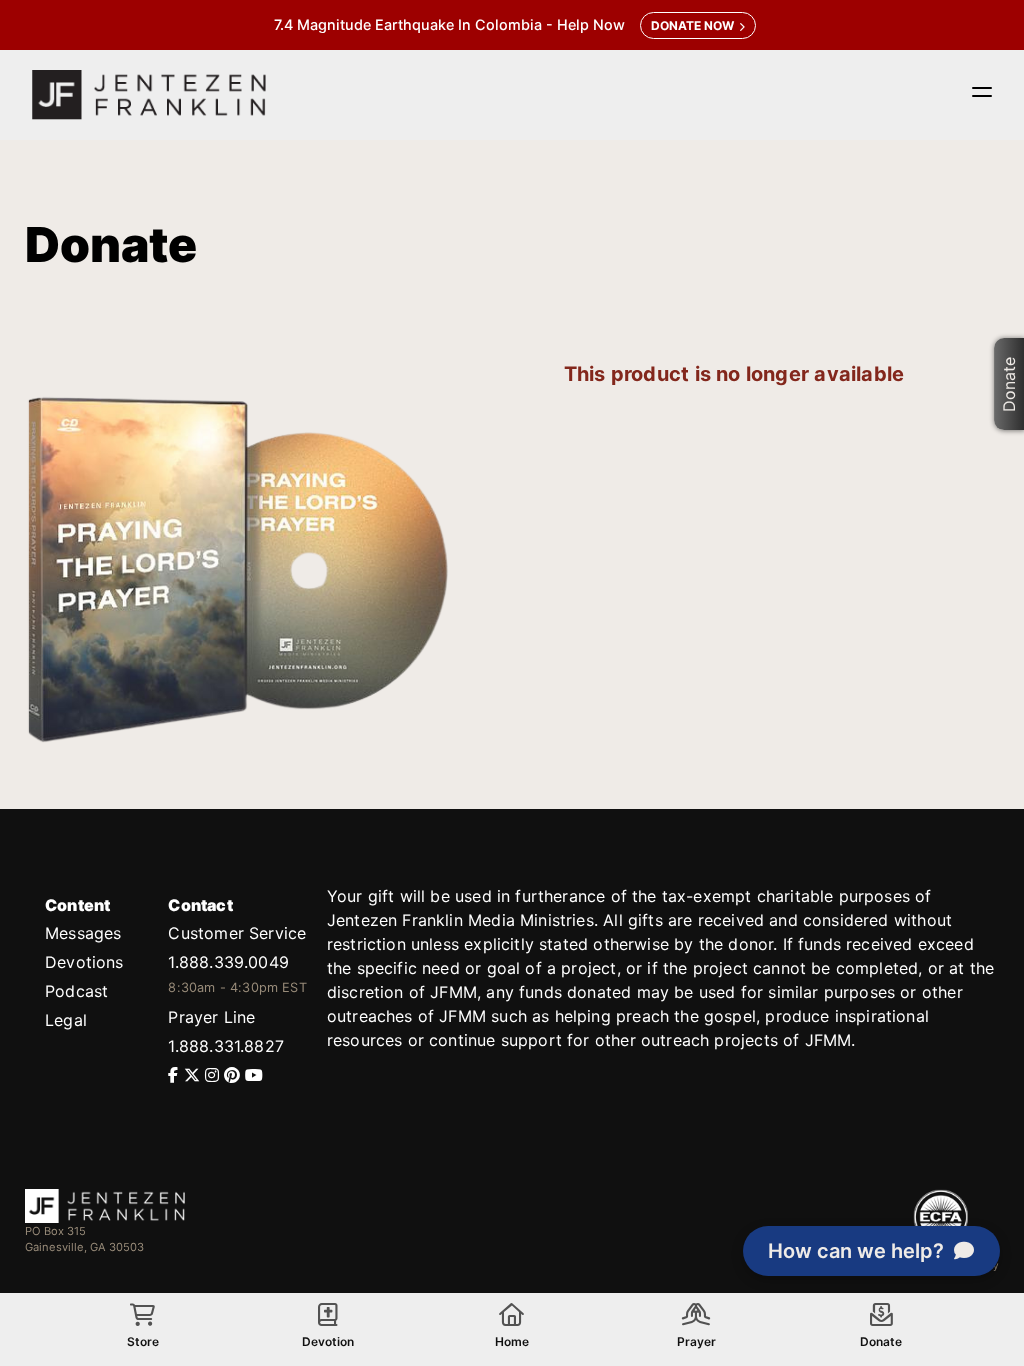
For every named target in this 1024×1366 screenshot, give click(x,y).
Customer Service (237, 933)
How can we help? (856, 1251)
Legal (66, 1020)
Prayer (696, 1341)
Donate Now (692, 25)
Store (143, 1341)
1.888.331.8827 (225, 1046)
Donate (1009, 383)
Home (512, 1341)
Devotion (328, 1341)
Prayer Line (211, 1017)
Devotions (84, 962)
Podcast (76, 991)
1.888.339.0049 (228, 962)
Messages (83, 933)
